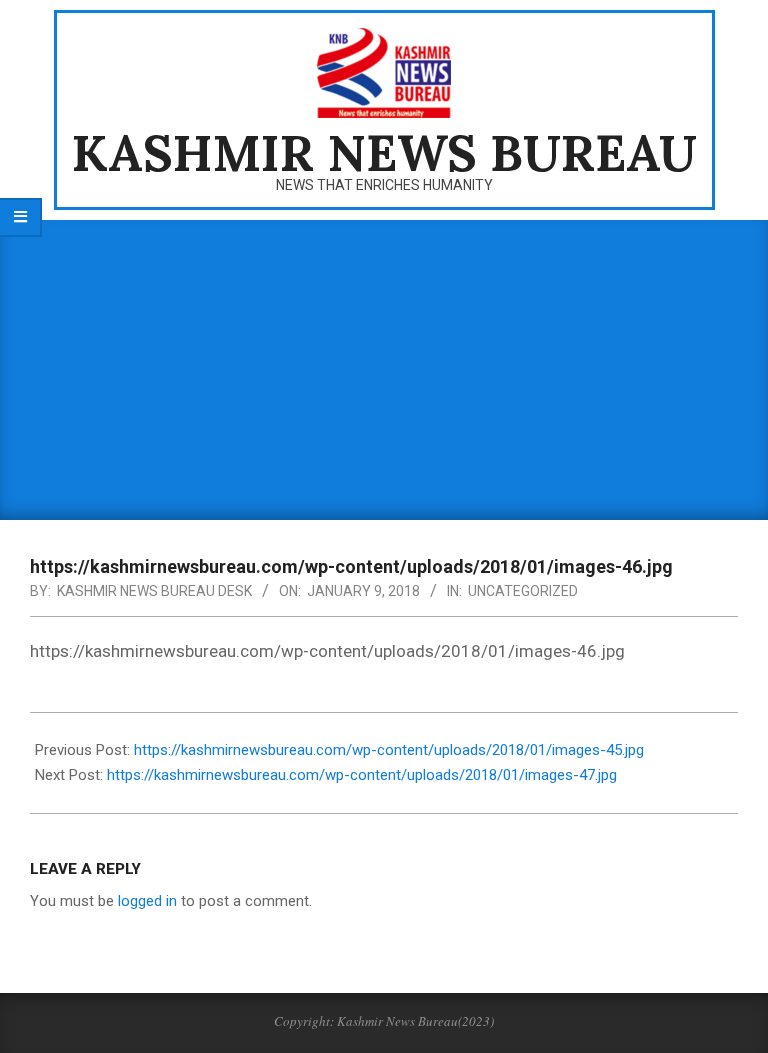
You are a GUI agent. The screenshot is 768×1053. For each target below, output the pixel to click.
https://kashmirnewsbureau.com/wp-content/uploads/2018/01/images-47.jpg (362, 775)
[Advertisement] (384, 370)
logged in (147, 901)
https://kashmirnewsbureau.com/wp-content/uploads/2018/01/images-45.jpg (389, 750)
